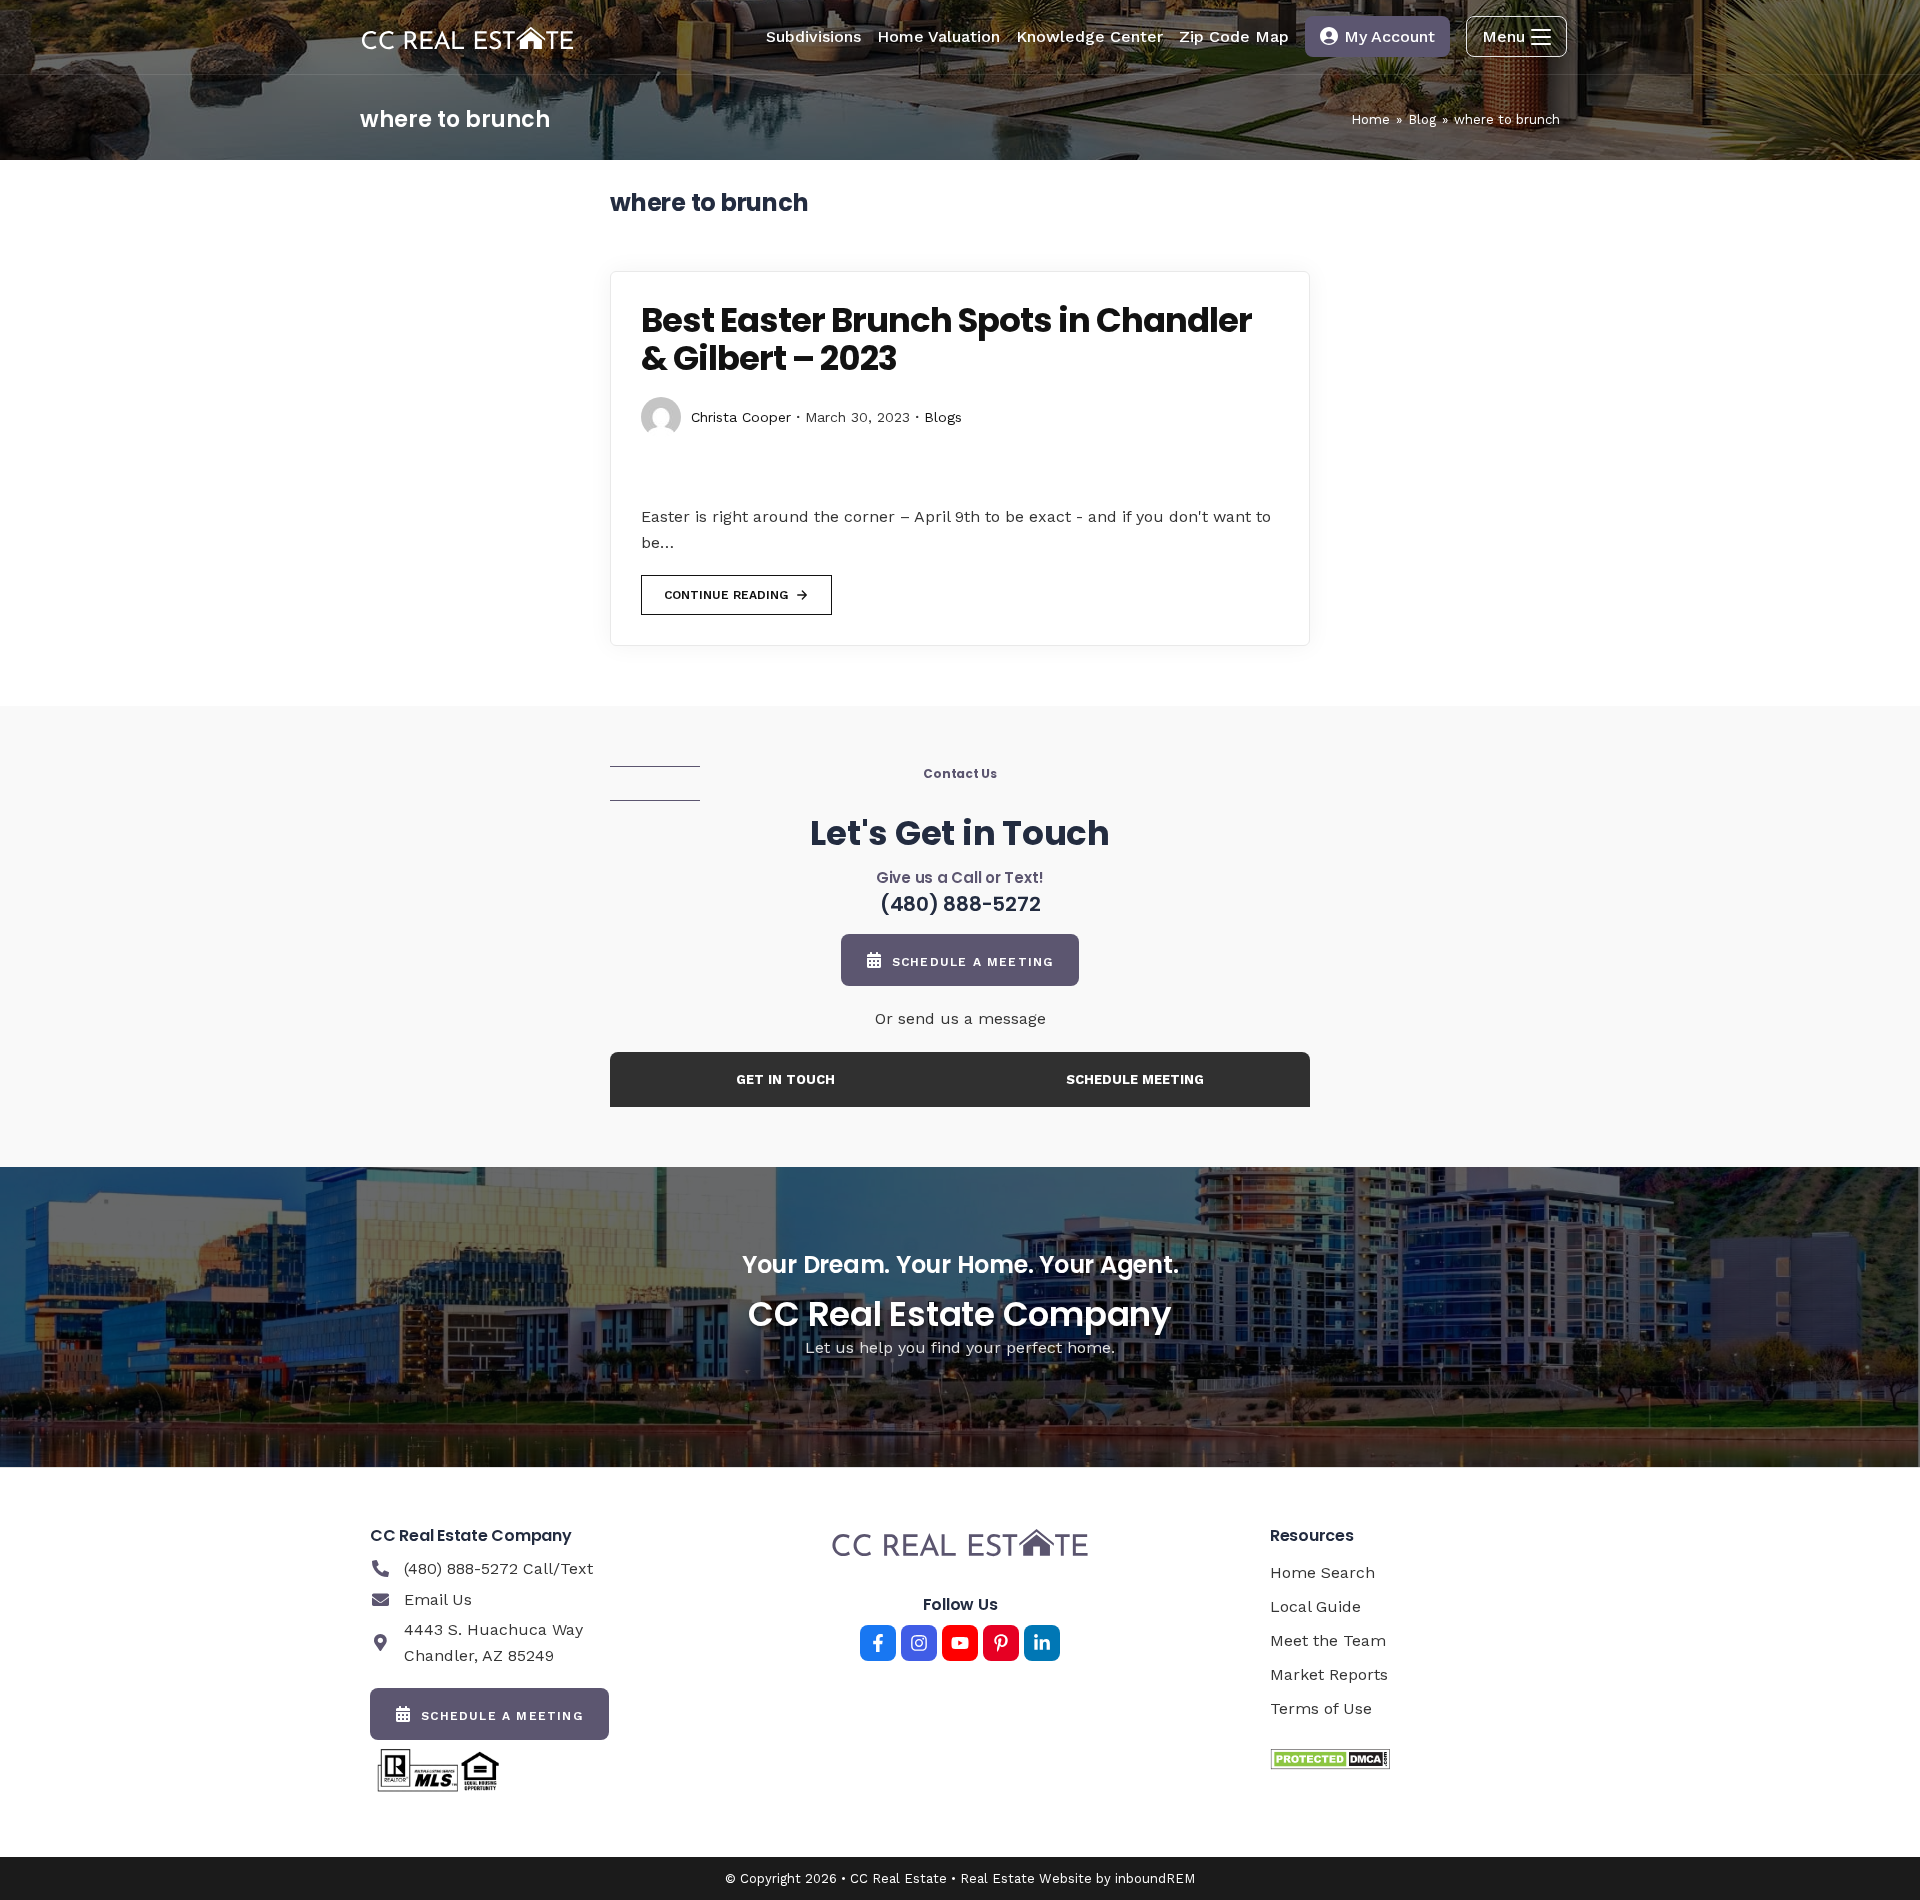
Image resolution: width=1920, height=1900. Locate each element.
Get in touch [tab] (785, 1079)
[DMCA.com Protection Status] (1330, 1758)
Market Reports (1329, 1674)
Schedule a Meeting (973, 962)
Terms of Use (1321, 1708)
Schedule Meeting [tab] (1135, 1079)
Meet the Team (1328, 1640)
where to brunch (1507, 119)
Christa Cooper (741, 417)
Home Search (1322, 1572)
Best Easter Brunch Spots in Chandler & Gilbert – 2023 (946, 338)
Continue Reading (725, 588)
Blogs (943, 417)
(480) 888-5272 (960, 904)
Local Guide (1315, 1606)
